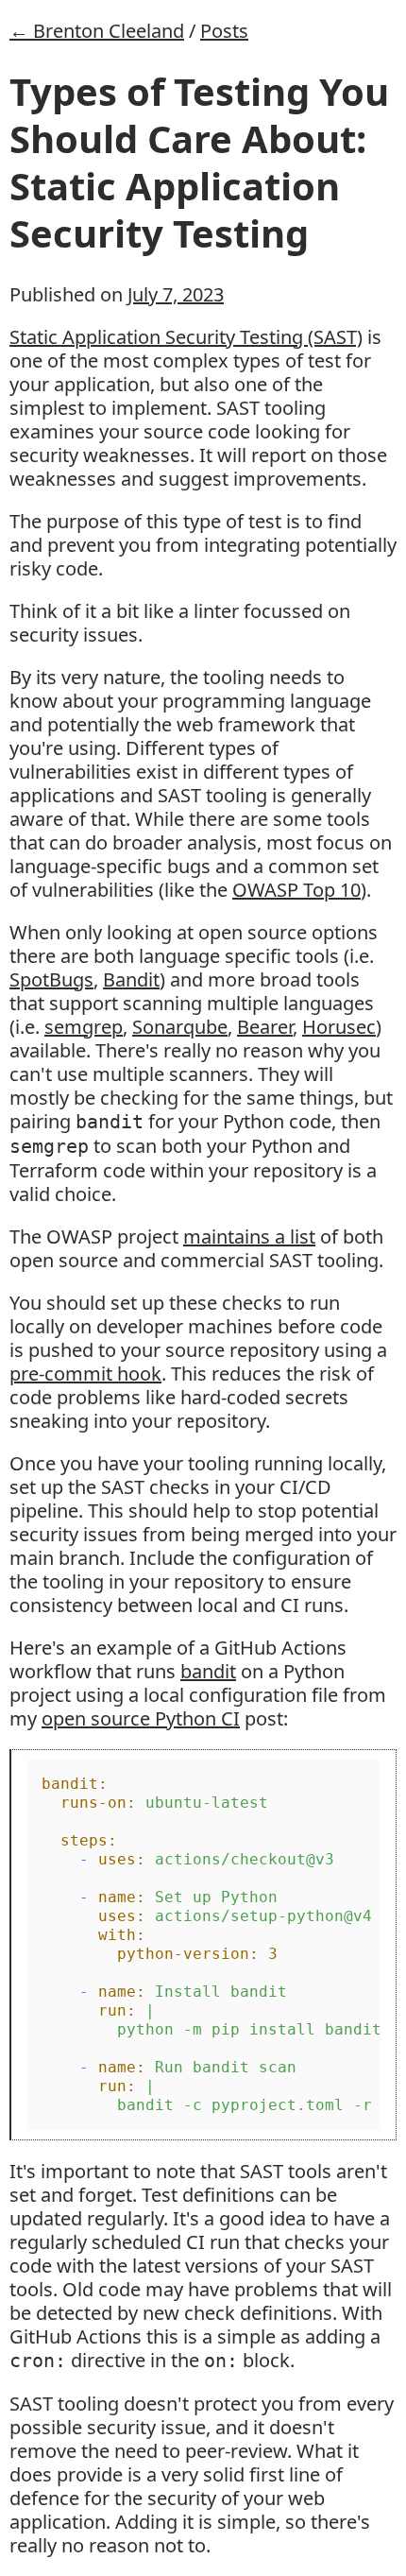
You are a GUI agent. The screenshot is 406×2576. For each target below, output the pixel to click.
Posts (224, 31)
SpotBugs (51, 979)
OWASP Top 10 (296, 890)
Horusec (339, 1027)
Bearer (265, 1027)
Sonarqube (180, 1027)
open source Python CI (141, 1718)
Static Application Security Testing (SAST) (186, 337)
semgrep (84, 1027)
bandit (208, 1671)
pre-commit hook (85, 1374)
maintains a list (249, 1236)
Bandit (131, 979)
